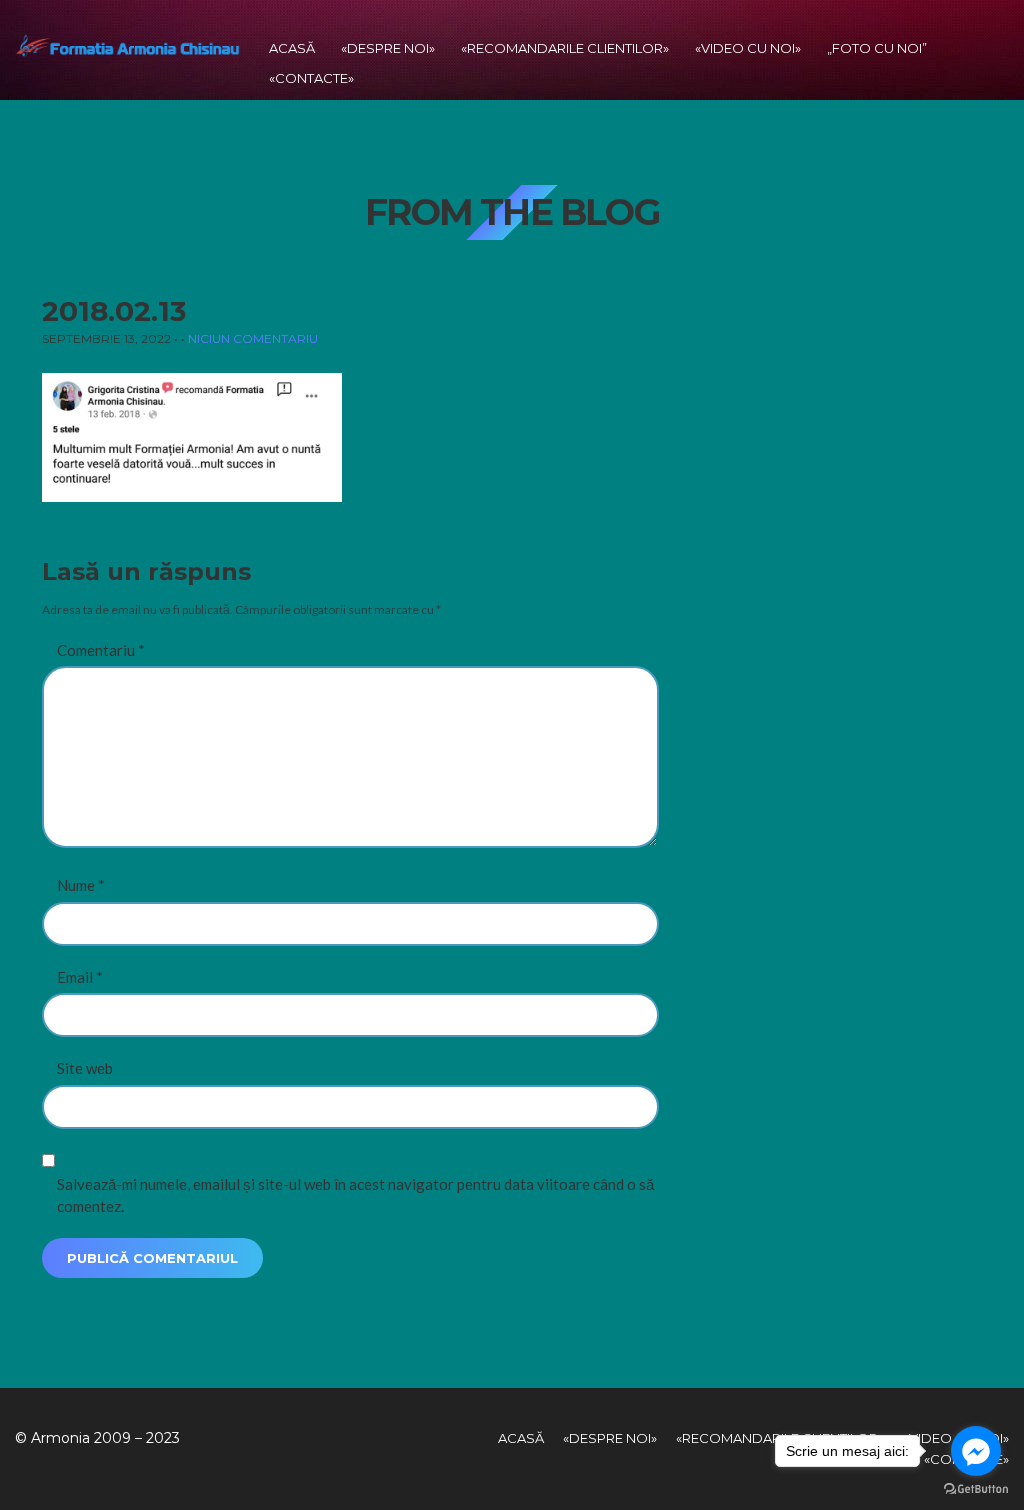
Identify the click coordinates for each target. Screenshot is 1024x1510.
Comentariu (101, 650)
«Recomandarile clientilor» (565, 48)
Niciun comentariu (253, 338)
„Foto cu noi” (877, 48)
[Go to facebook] (976, 1451)
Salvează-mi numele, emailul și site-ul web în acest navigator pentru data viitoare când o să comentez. (355, 1195)
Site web (85, 1068)
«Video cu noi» (748, 48)
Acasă (292, 48)
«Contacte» (311, 78)
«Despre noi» (388, 48)
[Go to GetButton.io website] (976, 1489)
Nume (81, 885)
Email (80, 977)
